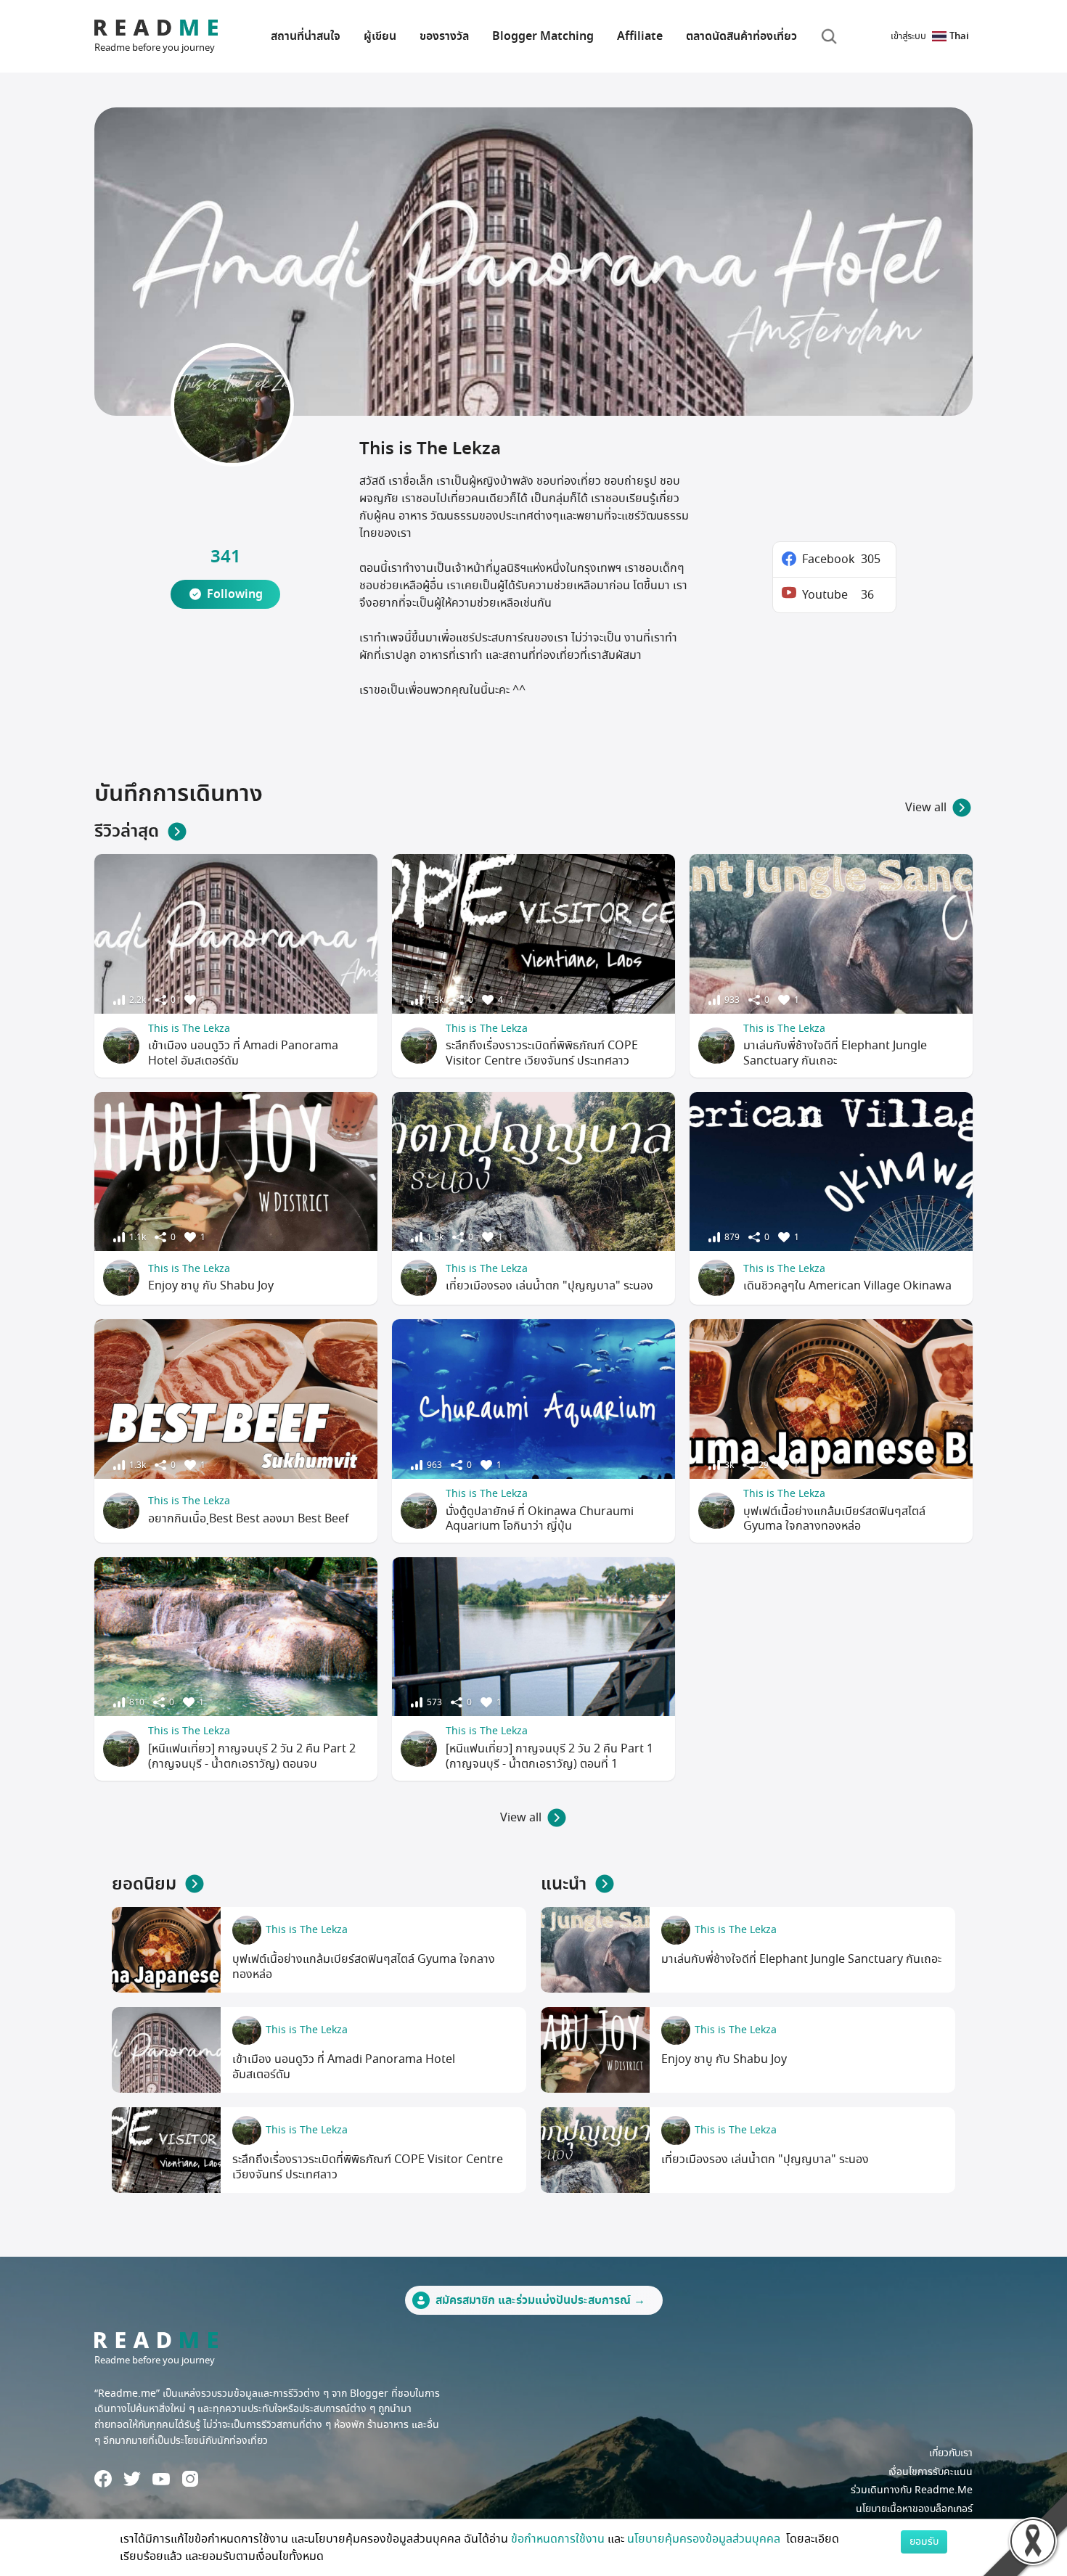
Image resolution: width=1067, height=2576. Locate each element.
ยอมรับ (924, 2542)
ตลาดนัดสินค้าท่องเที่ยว (741, 36)
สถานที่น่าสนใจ (306, 36)
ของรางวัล (444, 36)
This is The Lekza (189, 1029)
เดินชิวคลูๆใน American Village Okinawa (847, 1286)
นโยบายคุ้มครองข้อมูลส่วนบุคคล (705, 2539)
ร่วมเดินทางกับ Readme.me (912, 2490)
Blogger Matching (543, 36)
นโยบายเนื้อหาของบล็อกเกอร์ (914, 2509)
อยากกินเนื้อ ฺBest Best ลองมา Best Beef (249, 1519)
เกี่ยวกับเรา (951, 2453)
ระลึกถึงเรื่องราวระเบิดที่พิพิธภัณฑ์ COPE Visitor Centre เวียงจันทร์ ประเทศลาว (542, 1053)
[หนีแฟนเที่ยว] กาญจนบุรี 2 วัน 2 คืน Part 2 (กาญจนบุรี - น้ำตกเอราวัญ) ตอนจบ (252, 1756)
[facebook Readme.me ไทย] (103, 2479)
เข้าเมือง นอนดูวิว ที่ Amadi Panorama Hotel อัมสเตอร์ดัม (243, 1053)
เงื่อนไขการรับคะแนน (931, 2472)
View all (926, 808)
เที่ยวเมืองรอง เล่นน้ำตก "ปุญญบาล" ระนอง (549, 1286)
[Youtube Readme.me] (161, 2479)
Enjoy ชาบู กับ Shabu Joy (211, 1286)
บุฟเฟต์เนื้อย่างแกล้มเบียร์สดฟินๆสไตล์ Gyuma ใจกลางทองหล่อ (834, 1519)
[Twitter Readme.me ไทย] (132, 2479)
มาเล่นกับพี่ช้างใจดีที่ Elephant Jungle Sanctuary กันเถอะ (835, 1053)
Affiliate (640, 36)
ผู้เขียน (380, 36)
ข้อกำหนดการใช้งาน (558, 2539)
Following (235, 594)
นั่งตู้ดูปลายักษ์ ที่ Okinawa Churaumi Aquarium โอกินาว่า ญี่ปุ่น (540, 1519)
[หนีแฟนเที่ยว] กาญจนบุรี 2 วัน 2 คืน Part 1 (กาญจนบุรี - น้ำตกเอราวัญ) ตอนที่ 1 (549, 1756)
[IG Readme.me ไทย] (190, 2479)
